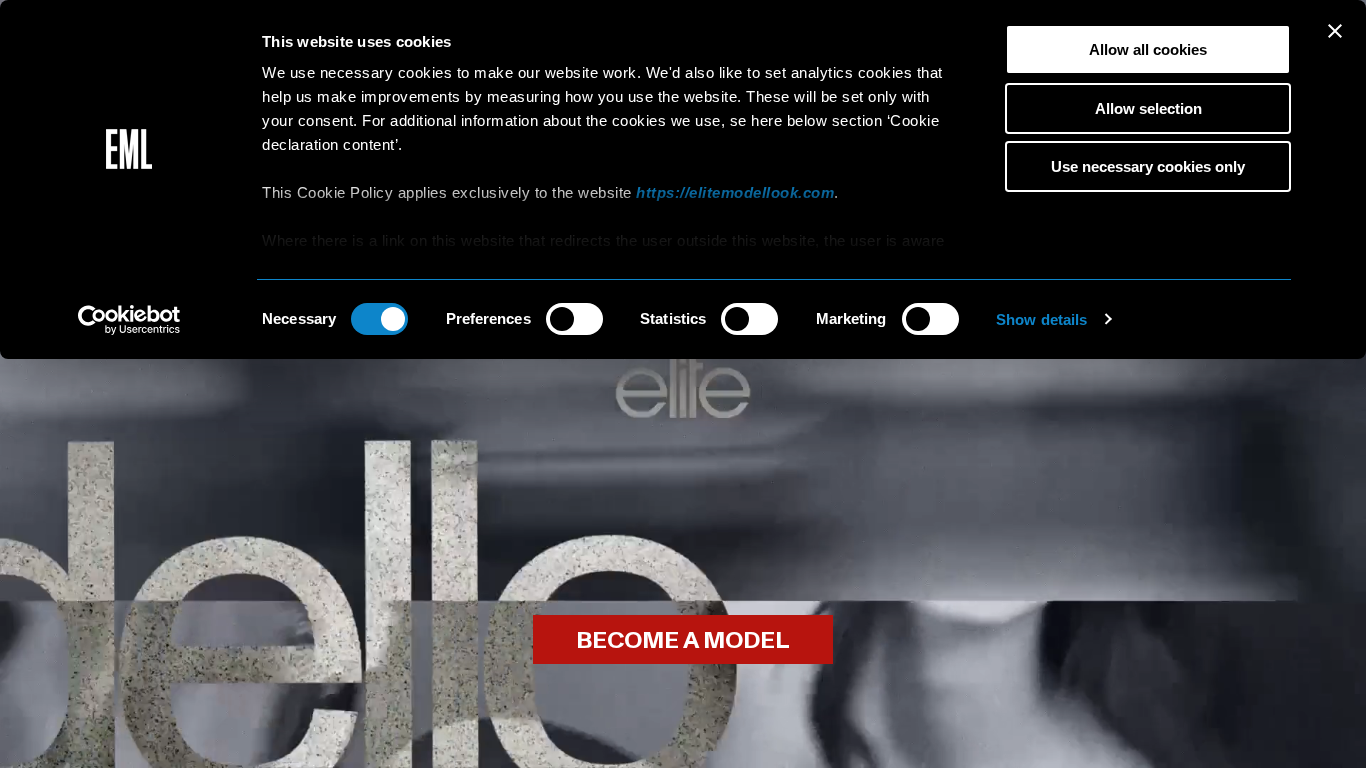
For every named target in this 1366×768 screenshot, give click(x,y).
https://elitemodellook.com (735, 192)
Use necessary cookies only (1148, 166)
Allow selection (1148, 108)
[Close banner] (1335, 31)
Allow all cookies (1148, 49)
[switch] (574, 319)
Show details (1041, 319)
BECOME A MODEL (683, 640)
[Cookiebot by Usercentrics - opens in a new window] (129, 320)
